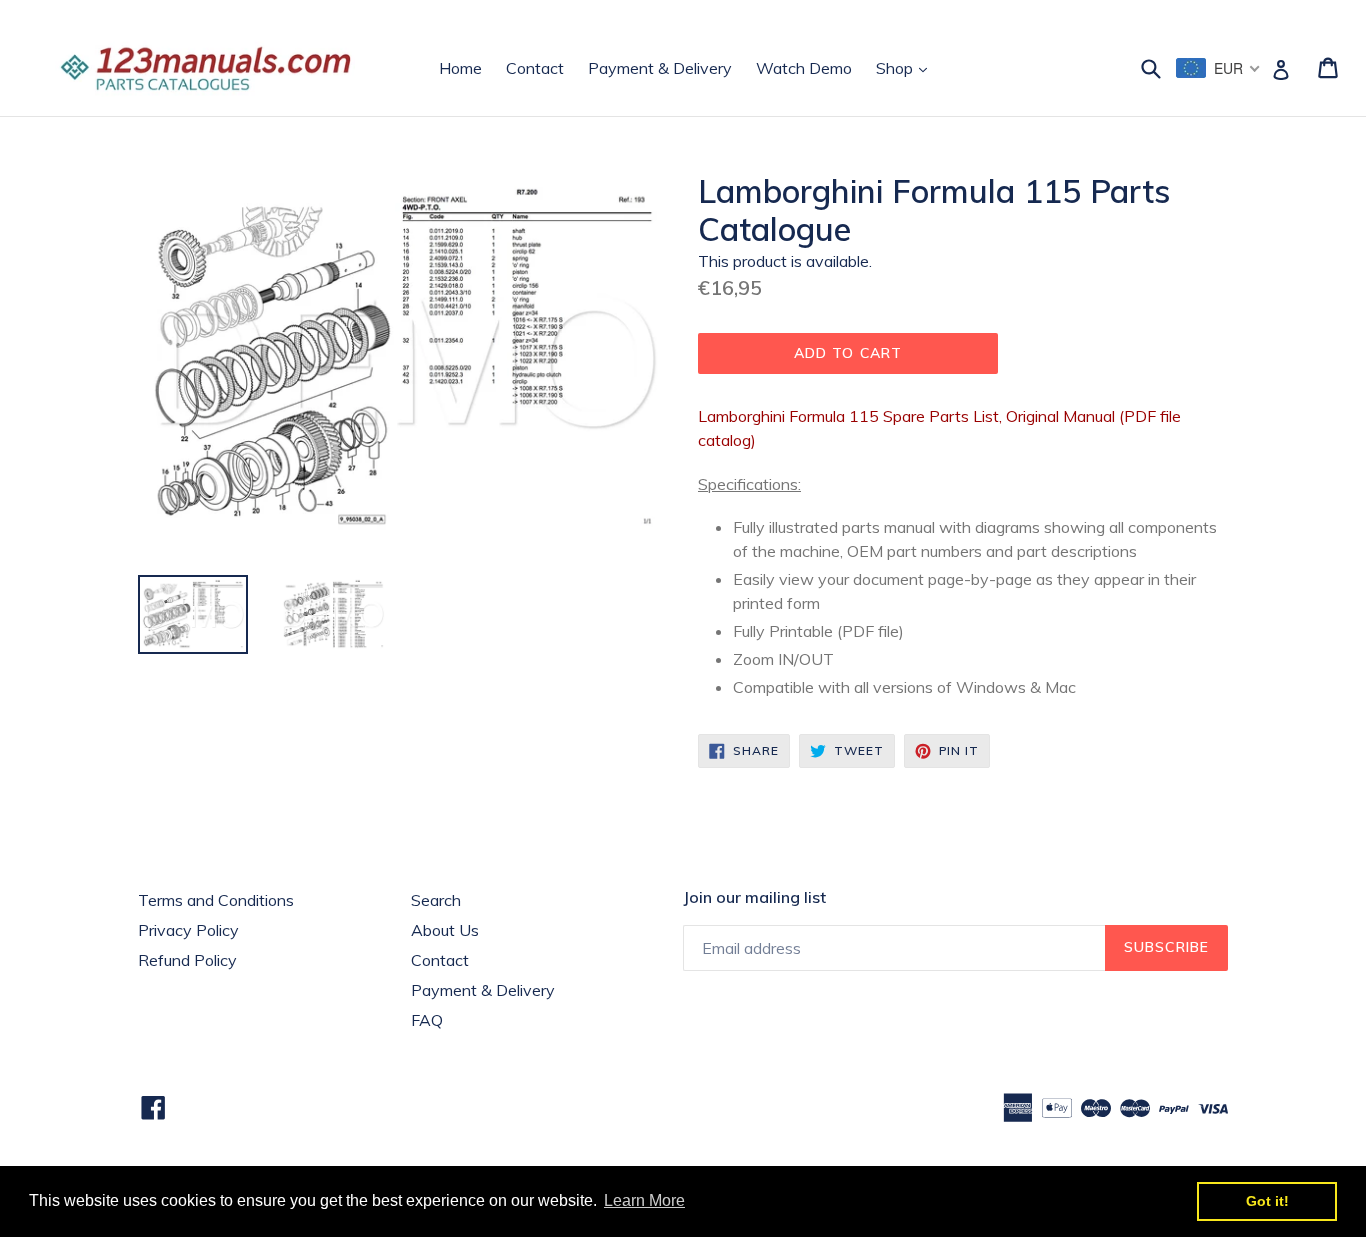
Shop (906, 67)
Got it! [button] (1267, 1201)
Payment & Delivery (660, 68)
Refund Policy (187, 960)
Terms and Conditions (216, 900)
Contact (535, 68)
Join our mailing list (754, 897)
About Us (445, 930)
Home (460, 68)
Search (436, 900)
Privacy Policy (188, 930)
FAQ (427, 1020)
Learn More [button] (644, 1200)
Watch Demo (804, 68)
